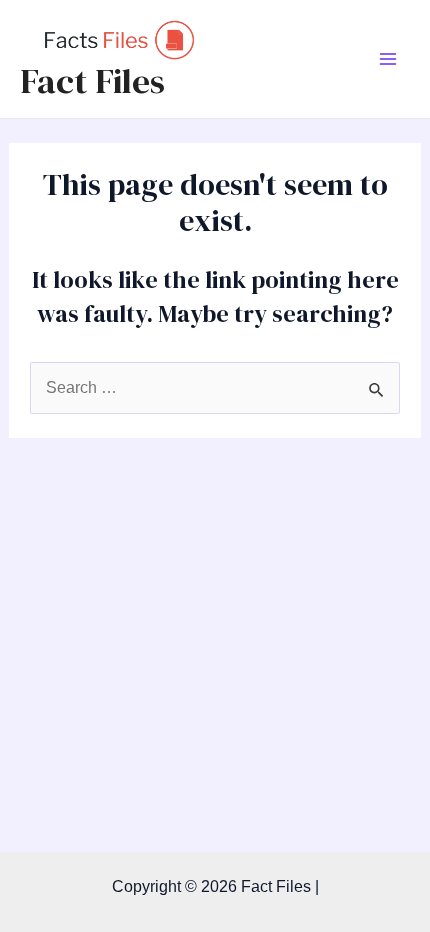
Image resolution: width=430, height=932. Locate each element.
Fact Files (92, 81)
